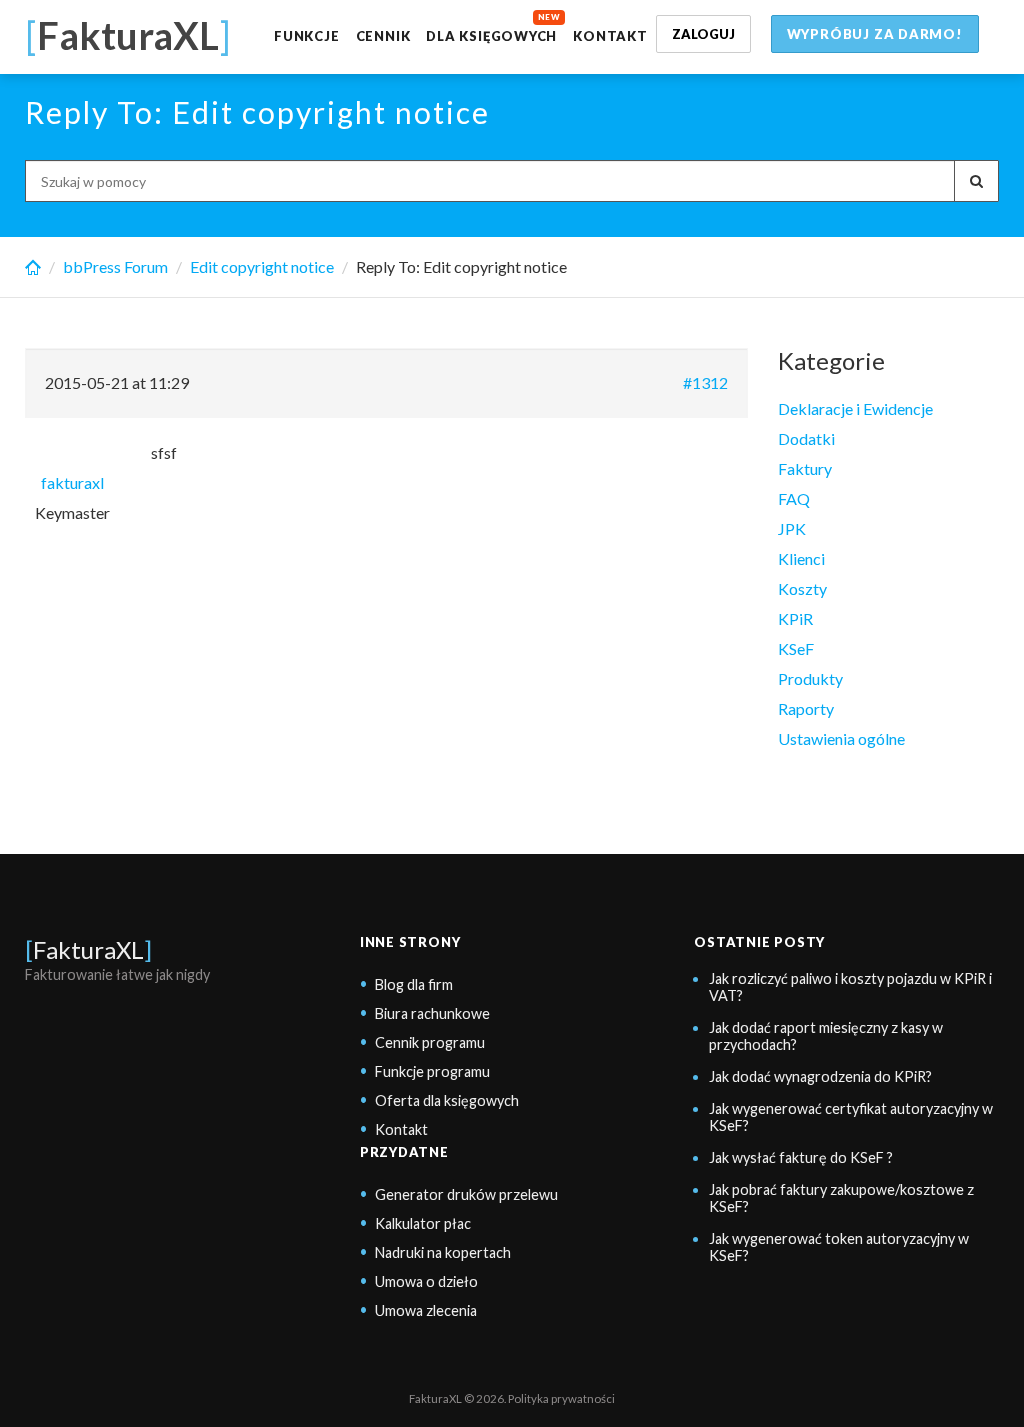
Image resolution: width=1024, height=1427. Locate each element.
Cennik (383, 36)
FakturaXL (88, 949)
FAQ (794, 498)
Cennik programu (430, 1042)
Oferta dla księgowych (447, 1100)
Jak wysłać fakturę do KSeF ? (801, 1157)
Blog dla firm (414, 984)
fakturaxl (72, 482)
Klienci (801, 558)
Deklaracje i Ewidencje (855, 408)
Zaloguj (703, 34)
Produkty (810, 678)
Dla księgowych (491, 36)
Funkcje (306, 36)
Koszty (802, 588)
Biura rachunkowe (432, 1013)
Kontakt (610, 36)
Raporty (806, 708)
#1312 (705, 382)
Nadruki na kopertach (443, 1252)
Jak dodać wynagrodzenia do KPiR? (820, 1076)
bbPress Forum (115, 266)
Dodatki (806, 438)
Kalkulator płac (423, 1223)
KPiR (795, 618)
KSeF (796, 648)
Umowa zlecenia (426, 1310)
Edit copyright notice (262, 266)
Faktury (805, 468)
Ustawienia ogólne (841, 738)
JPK (792, 528)
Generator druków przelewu (466, 1194)
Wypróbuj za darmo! (875, 34)
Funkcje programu (432, 1071)
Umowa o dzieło (426, 1281)
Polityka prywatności (561, 1398)
